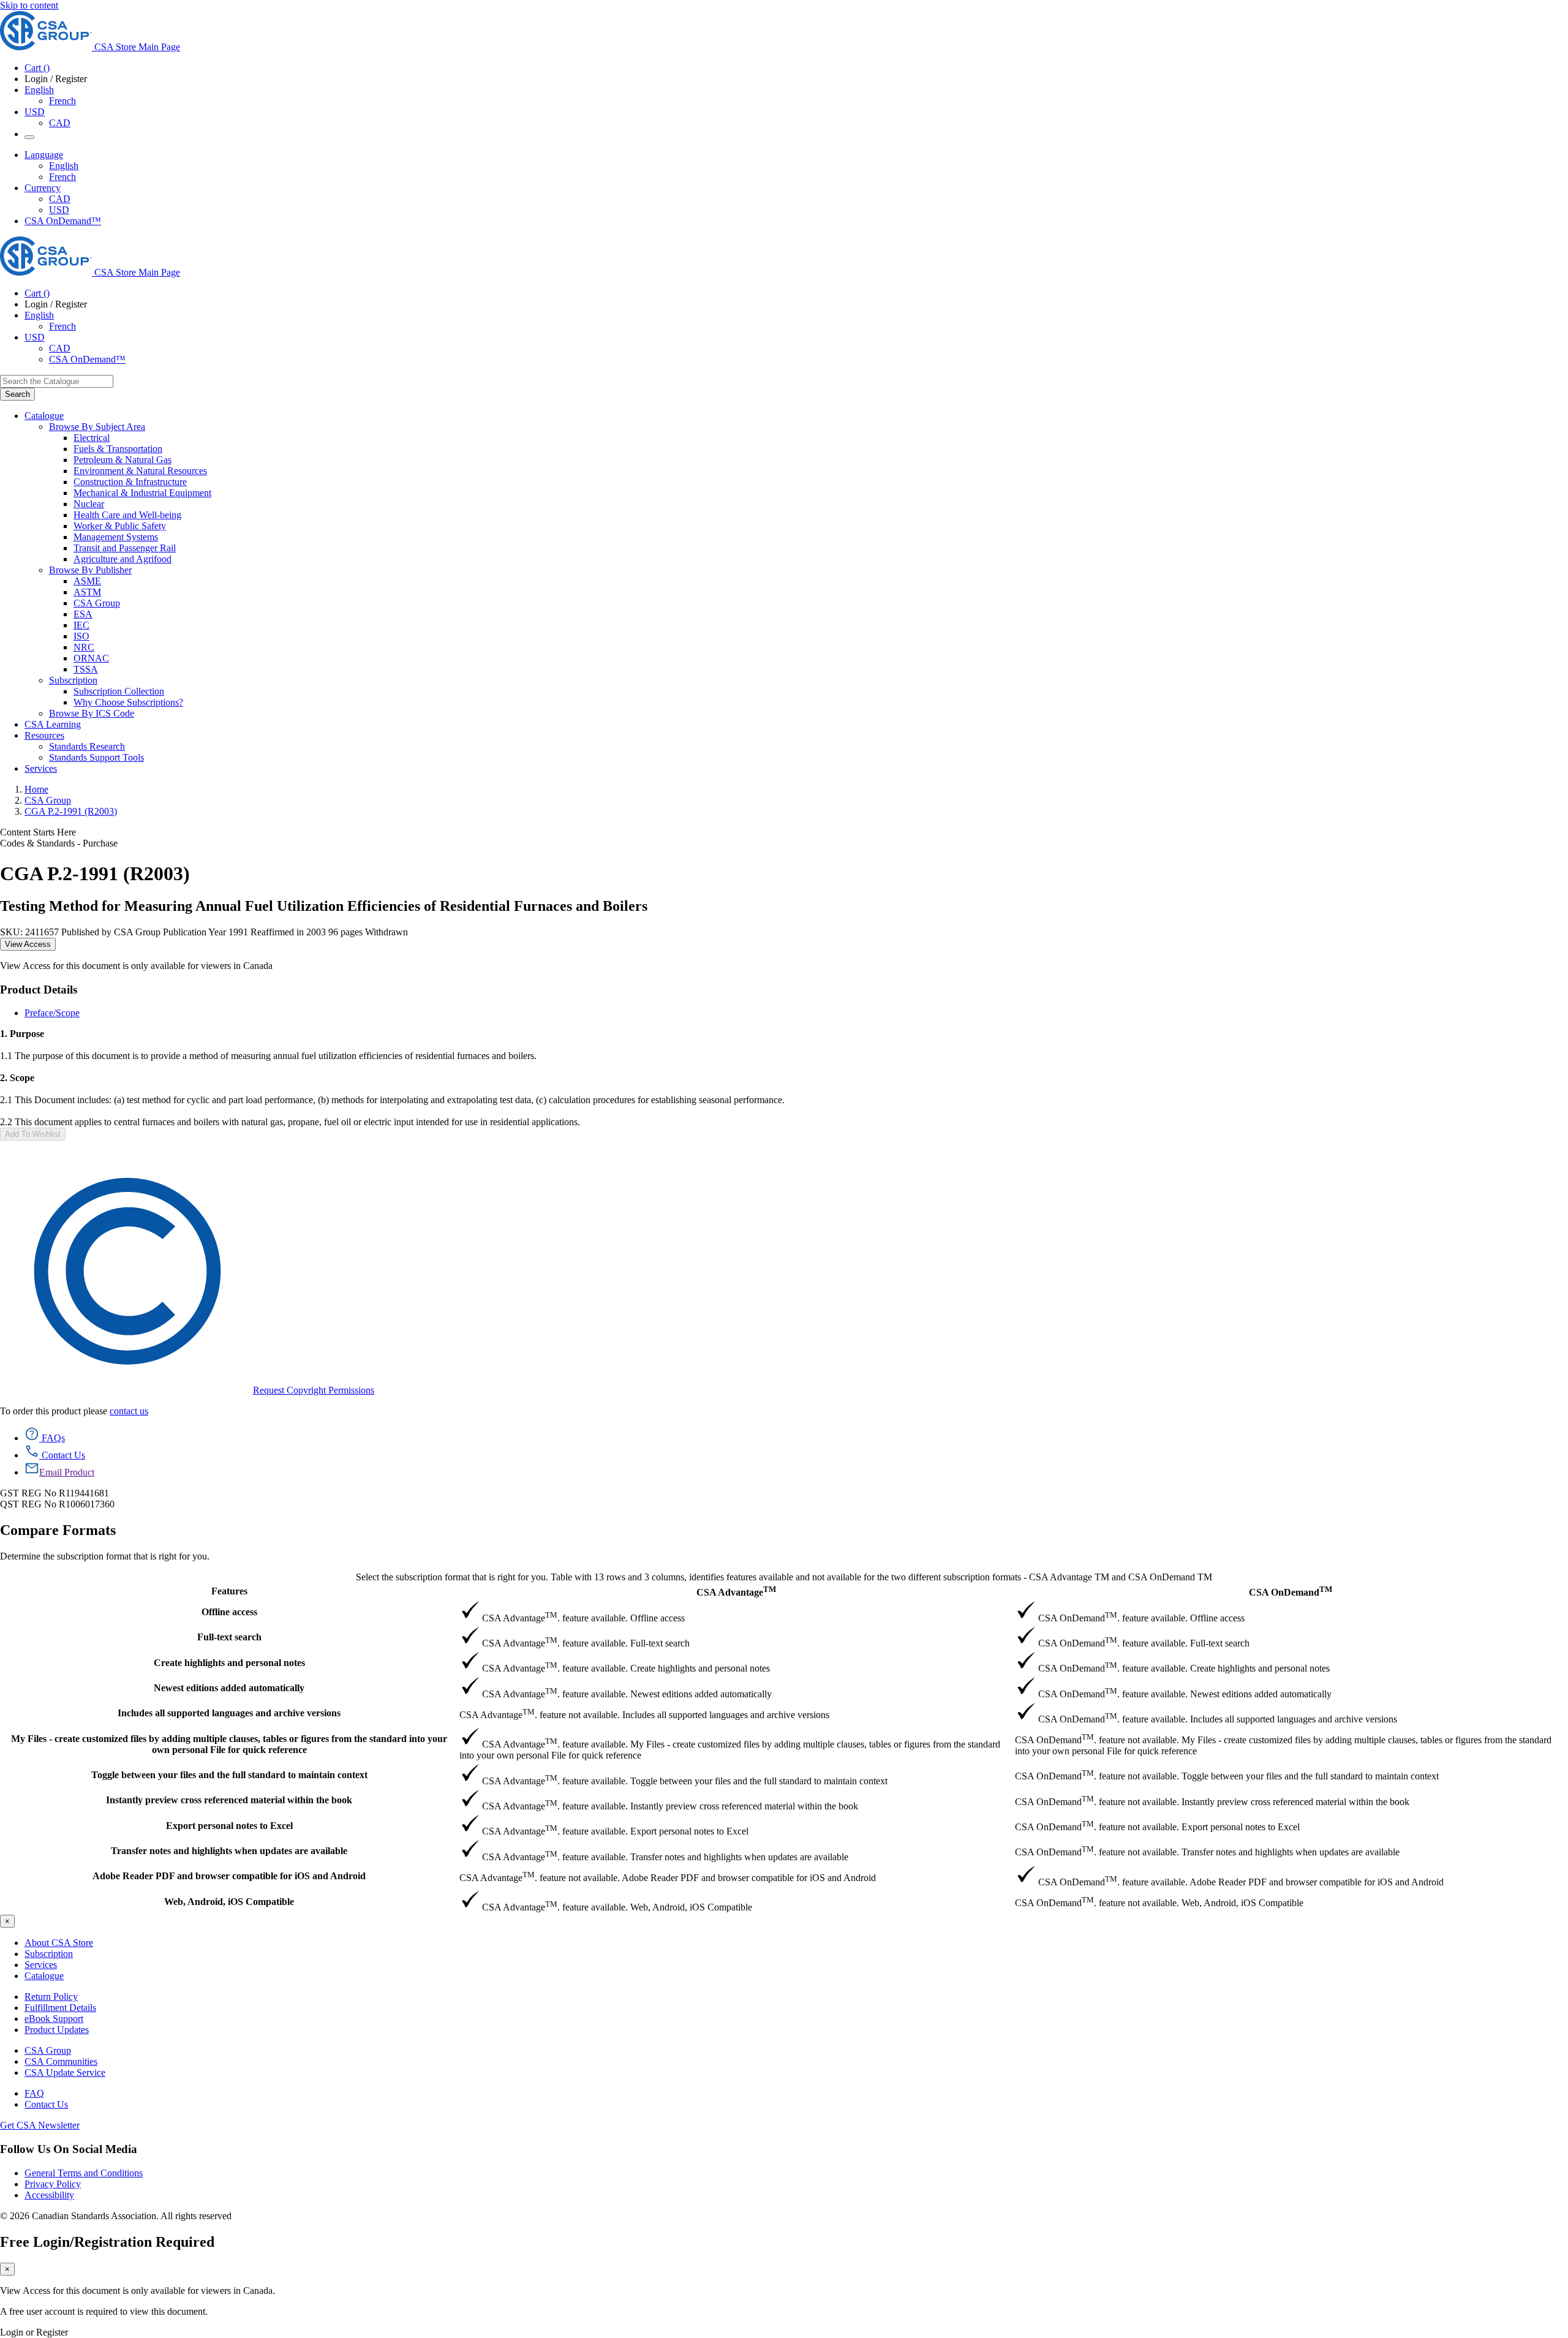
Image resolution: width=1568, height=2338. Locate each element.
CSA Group (97, 603)
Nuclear (89, 504)
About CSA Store (59, 1943)
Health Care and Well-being (127, 515)
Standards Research (87, 746)
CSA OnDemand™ (63, 221)
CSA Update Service (65, 2072)
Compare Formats (58, 1530)
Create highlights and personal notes (229, 1663)
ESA (83, 614)
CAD (60, 123)
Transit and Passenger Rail (125, 548)
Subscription (49, 1954)
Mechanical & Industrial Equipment (142, 493)
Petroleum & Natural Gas (123, 460)
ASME (87, 581)
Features (229, 1591)
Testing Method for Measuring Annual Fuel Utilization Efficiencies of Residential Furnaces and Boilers (324, 906)
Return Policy (51, 1997)
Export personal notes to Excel (229, 1826)
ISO (81, 636)
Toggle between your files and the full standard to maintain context (229, 1775)
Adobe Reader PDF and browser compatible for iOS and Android (229, 1876)
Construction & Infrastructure (130, 482)
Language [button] (44, 155)
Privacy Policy (53, 2184)
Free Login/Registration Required (107, 2242)
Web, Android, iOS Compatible (229, 1902)
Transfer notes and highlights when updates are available (229, 1851)
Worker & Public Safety (120, 526)
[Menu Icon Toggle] (29, 137)
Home (36, 789)
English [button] (39, 90)
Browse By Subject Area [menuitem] (97, 427)
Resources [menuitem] (44, 735)
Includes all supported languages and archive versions (229, 1713)
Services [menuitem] (41, 768)
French (62, 101)
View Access (28, 944)
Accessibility (49, 2195)
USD (35, 112)
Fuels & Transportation (118, 449)
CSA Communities (61, 2061)
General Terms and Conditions (84, 2173)
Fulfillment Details (60, 2008)
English (64, 166)
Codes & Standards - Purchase (59, 843)
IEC (81, 625)
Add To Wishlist (33, 1134)
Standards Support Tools (96, 757)
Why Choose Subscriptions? (128, 702)
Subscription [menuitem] (73, 680)
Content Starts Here (38, 832)
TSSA (86, 669)
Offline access (229, 1612)
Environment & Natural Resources (140, 471)
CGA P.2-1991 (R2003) (71, 811)
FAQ (34, 2093)
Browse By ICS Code (92, 713)
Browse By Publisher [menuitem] (90, 570)
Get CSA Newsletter (40, 2125)
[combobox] (57, 381)
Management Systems (116, 537)
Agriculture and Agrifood (123, 559)
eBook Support (54, 2019)
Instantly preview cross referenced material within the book (229, 1800)
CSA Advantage (736, 1591)
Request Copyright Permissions (314, 1390)
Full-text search (229, 1637)
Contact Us (46, 2104)
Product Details (39, 990)
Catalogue (44, 1976)
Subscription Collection (119, 691)
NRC (84, 647)
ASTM (87, 592)
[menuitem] (821, 438)
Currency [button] (43, 188)
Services (41, 1965)
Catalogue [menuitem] (44, 416)
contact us (129, 1411)
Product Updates (57, 2030)
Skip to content (29, 5)
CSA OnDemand (1291, 1591)
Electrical (92, 438)
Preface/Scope (52, 1013)
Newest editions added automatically (229, 1688)
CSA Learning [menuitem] (53, 724)
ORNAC (91, 658)
